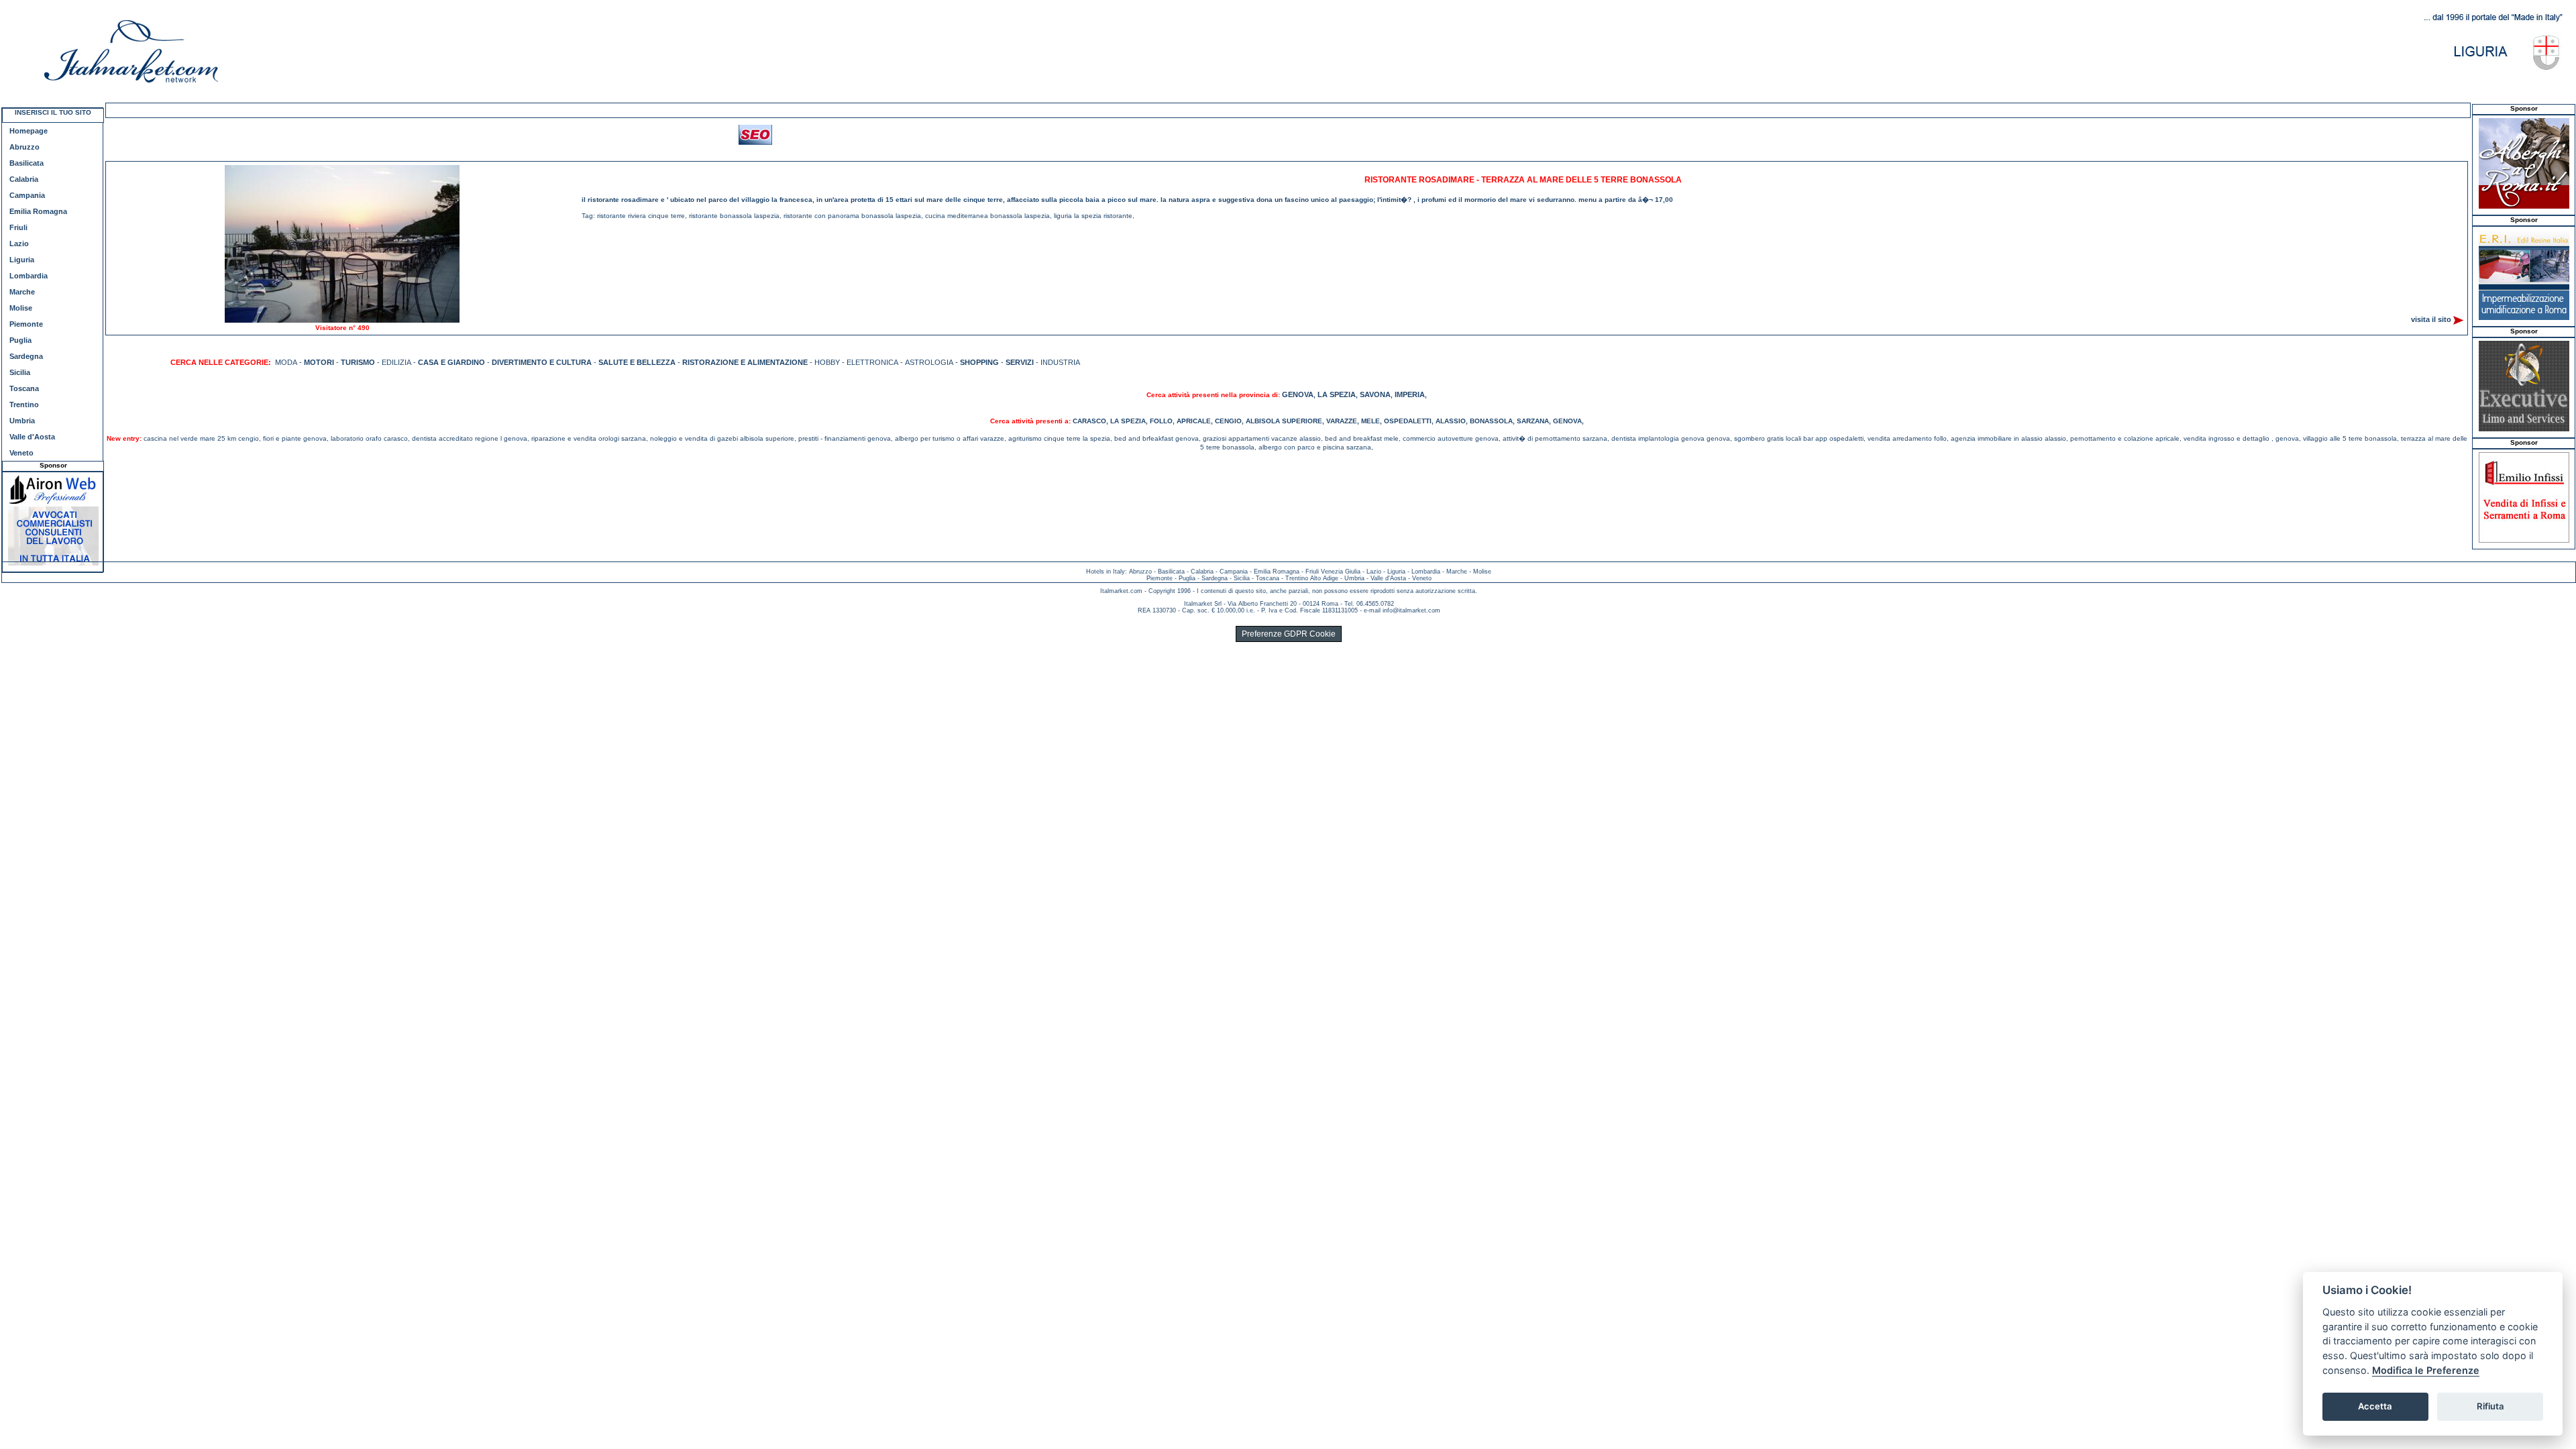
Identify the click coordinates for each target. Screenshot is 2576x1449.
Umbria (22, 421)
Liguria (22, 260)
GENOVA (1298, 394)
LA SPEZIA (1337, 394)
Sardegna (26, 356)
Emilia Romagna (38, 211)
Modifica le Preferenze (2426, 1370)
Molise (21, 308)
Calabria (24, 179)
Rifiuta (2490, 1406)
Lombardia (29, 276)
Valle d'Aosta (32, 437)
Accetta (2375, 1406)
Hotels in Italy (1106, 572)
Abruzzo (24, 147)
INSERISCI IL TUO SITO (53, 112)
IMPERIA (1410, 394)
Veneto (21, 453)
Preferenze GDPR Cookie (1289, 634)
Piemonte (26, 324)
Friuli (18, 227)
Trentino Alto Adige (1312, 578)
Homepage (29, 131)
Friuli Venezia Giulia (1333, 572)
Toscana (24, 388)
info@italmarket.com (1411, 610)
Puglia (20, 340)
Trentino (24, 405)
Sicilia (20, 372)
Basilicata (26, 163)
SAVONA (1375, 394)
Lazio (19, 244)
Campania (27, 195)
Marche (22, 292)
